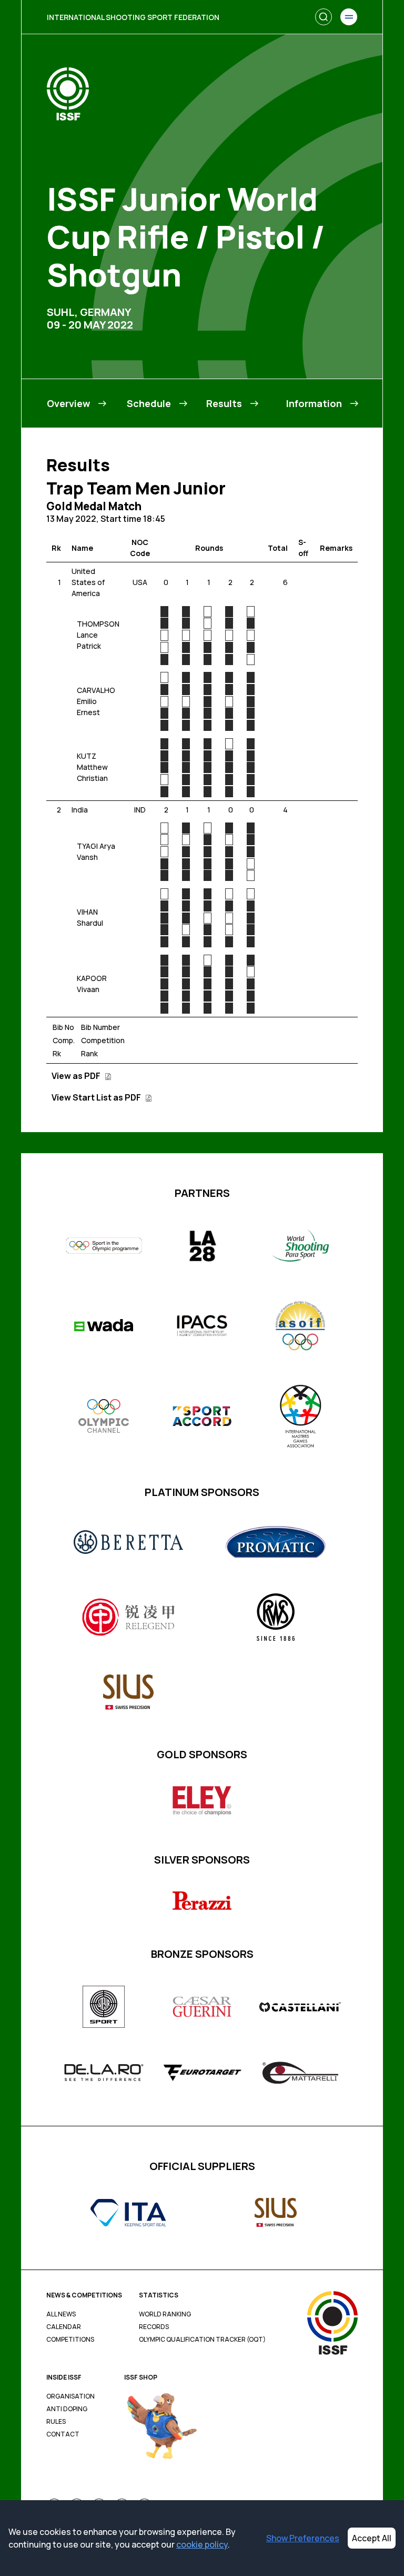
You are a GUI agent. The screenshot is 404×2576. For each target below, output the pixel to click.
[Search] (324, 17)
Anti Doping (67, 2409)
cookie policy (202, 2544)
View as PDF (77, 1076)
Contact (63, 2434)
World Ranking (165, 2314)
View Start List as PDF (97, 1097)
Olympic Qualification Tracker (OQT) (202, 2340)
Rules (56, 2422)
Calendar (64, 2327)
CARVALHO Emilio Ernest (96, 701)
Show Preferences (303, 2538)
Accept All (372, 2538)
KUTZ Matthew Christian (92, 767)
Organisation (70, 2396)
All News (61, 2314)
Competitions (70, 2340)
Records (154, 2327)
